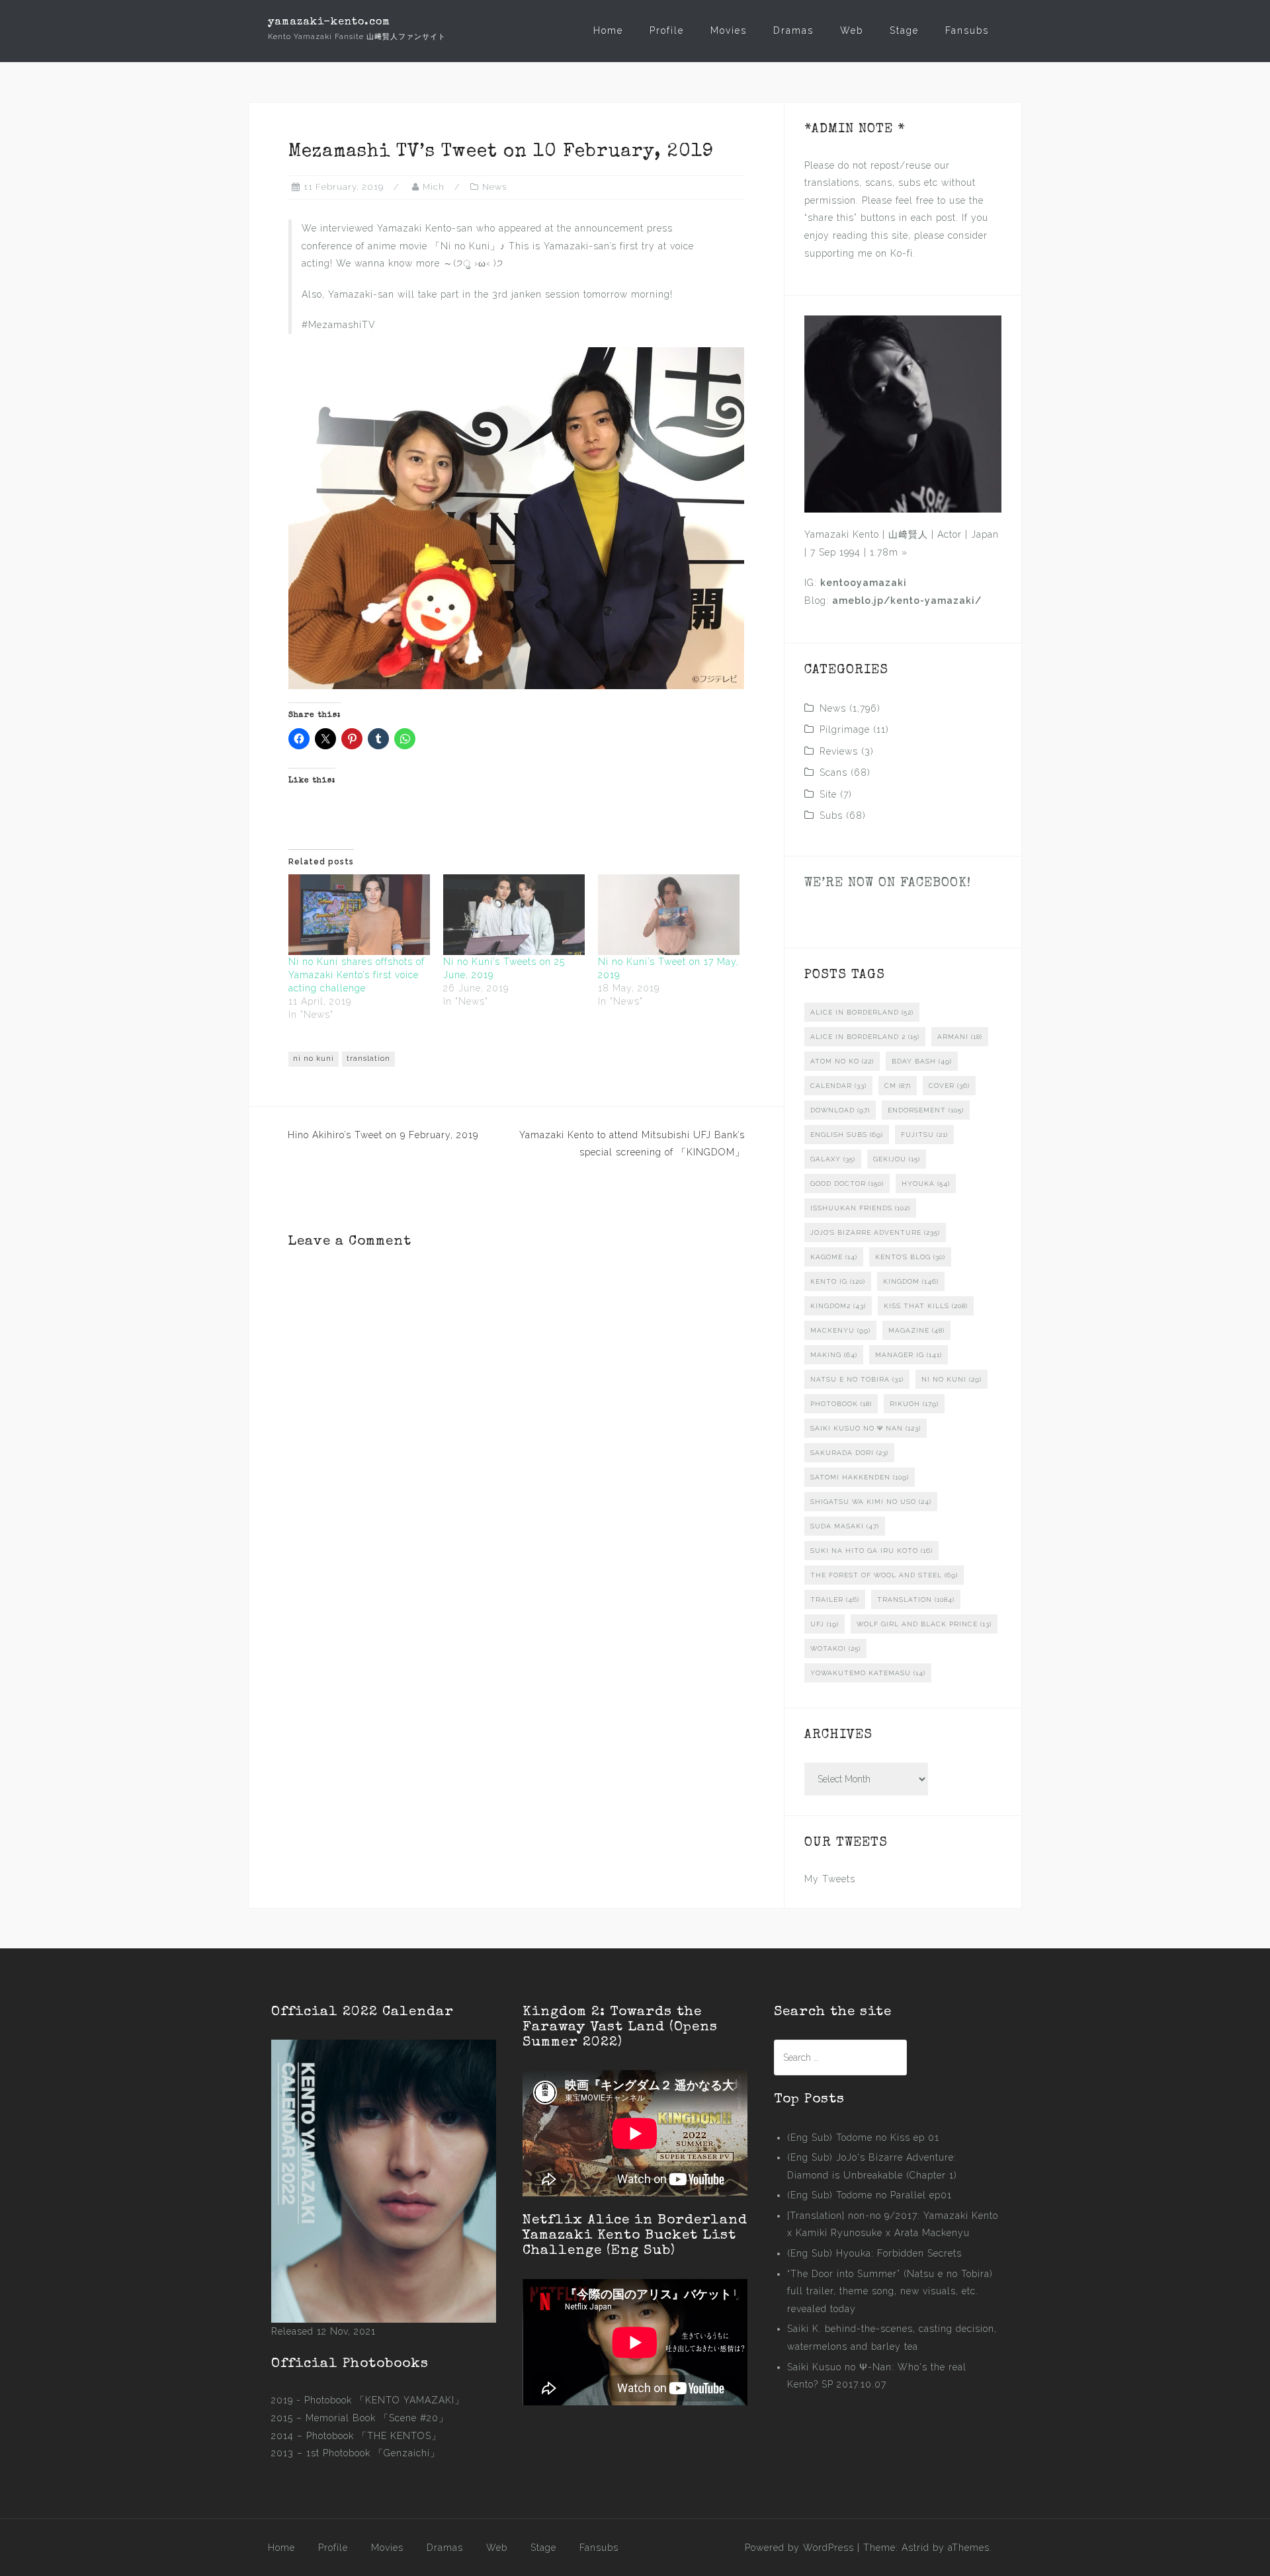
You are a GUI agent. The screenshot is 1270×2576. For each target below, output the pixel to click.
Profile (667, 30)
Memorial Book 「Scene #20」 (377, 2418)
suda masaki (845, 1526)
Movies (729, 30)
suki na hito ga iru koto (871, 1551)
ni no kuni (314, 1059)
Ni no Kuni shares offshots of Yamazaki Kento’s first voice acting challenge (357, 975)
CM (898, 1086)
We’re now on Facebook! (888, 884)
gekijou (897, 1159)
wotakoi (835, 1648)
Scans (833, 772)
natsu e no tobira (857, 1379)
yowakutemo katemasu (868, 1673)
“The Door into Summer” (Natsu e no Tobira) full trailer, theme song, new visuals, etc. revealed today (890, 2291)
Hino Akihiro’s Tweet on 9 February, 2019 (383, 1135)
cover (949, 1086)
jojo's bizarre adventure (875, 1232)
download (840, 1110)
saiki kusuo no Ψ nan (866, 1428)
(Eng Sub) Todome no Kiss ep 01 (863, 2138)
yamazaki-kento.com (329, 22)
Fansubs (967, 30)
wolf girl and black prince (924, 1624)
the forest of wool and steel (884, 1575)
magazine (916, 1330)
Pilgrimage (845, 729)
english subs (847, 1135)
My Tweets (830, 1879)
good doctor (847, 1184)
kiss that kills (926, 1306)
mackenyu (840, 1330)
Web (852, 30)
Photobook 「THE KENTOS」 (374, 2436)
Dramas (793, 30)
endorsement (926, 1110)
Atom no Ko (842, 1061)
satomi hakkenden (860, 1477)
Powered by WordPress (799, 2548)
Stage (904, 30)
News (494, 187)
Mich (434, 187)
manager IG (909, 1355)
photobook (841, 1404)
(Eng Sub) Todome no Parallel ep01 (869, 2195)
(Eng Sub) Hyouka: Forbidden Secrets (874, 2253)
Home (608, 30)
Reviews (839, 751)
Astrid (915, 2548)
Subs (831, 815)
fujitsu (924, 1135)
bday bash (922, 1061)
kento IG (838, 1281)
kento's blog (910, 1257)
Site (828, 794)
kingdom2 (838, 1306)
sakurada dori (849, 1453)
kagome (834, 1257)
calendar (838, 1086)
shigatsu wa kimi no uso (871, 1502)
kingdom (911, 1281)
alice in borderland (862, 1012)
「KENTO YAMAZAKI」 (410, 2400)
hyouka (926, 1184)
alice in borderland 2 (865, 1037)
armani (960, 1037)
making (834, 1355)
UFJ (825, 1624)
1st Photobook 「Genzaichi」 (373, 2453)
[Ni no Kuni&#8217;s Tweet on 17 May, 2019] (669, 915)
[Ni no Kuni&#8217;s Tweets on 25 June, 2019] (514, 915)
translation (368, 1059)
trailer (835, 1600)
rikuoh (914, 1404)
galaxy (833, 1159)
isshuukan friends (860, 1208)
